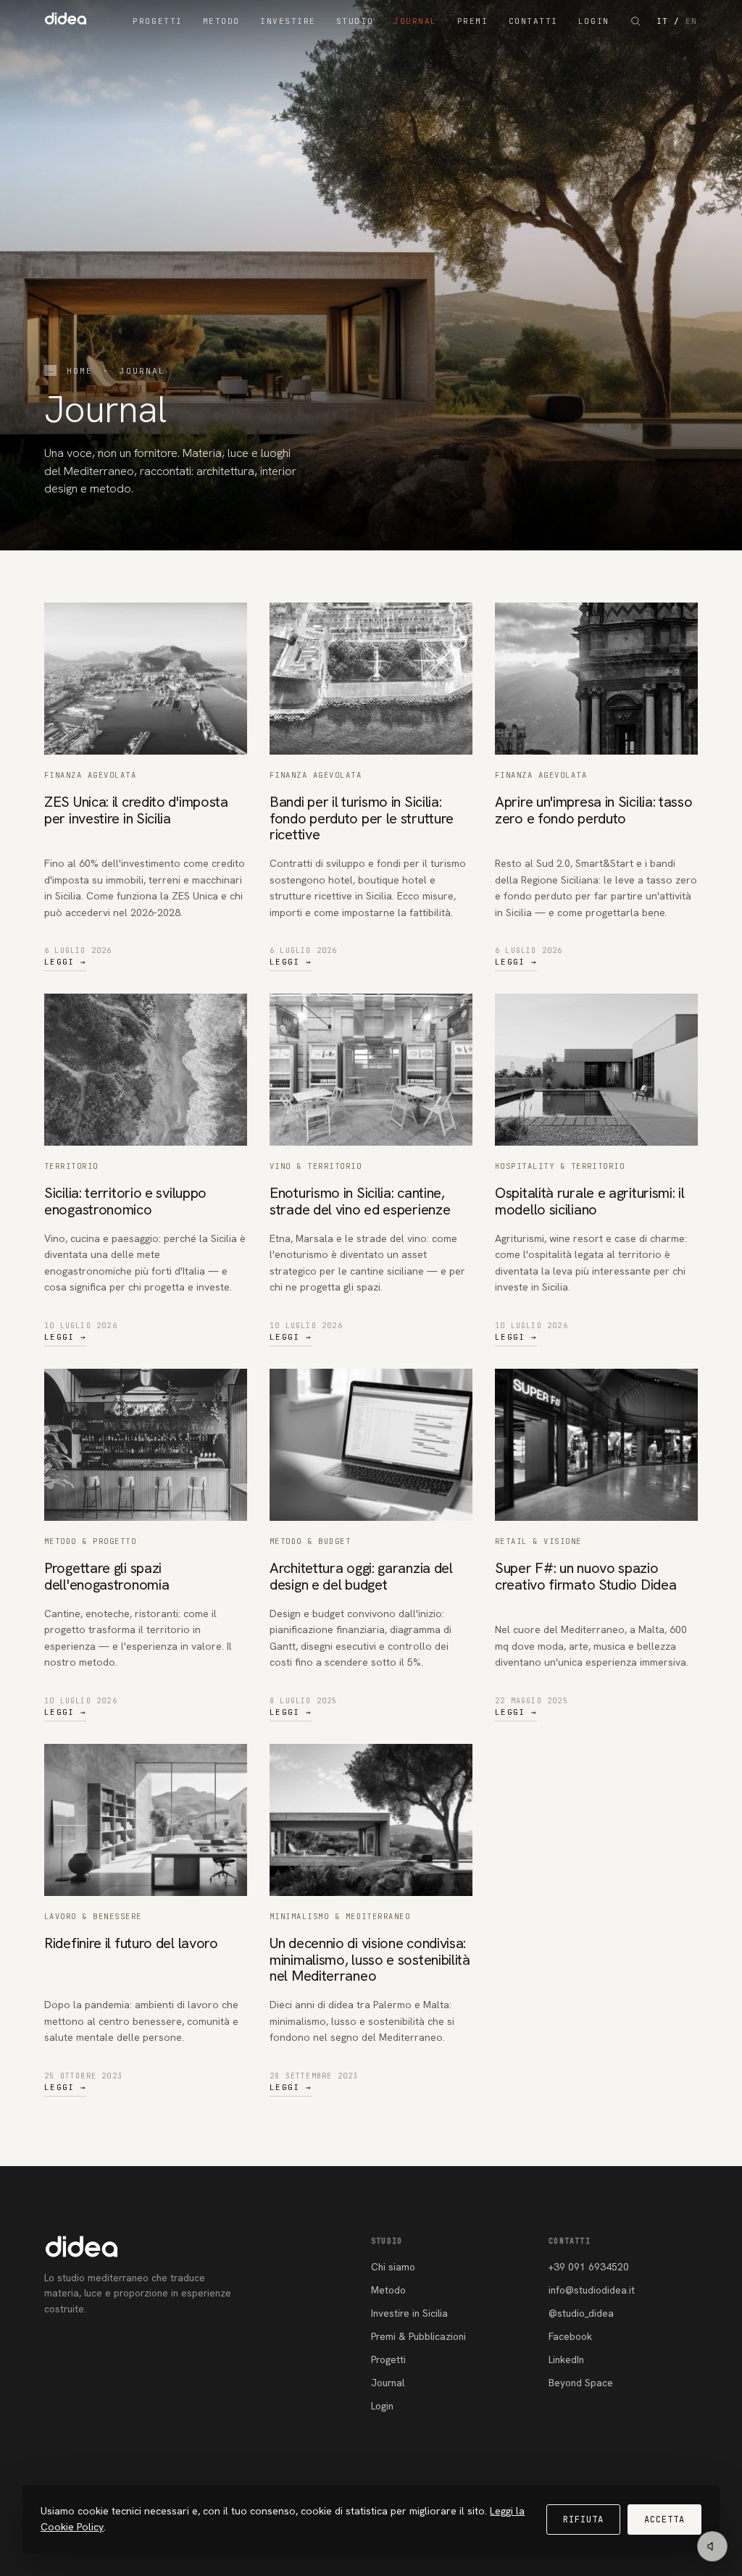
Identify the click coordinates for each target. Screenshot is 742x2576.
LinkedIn (566, 2359)
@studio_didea (581, 2313)
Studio (355, 21)
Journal (415, 21)
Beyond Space (581, 2383)
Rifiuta (583, 2520)
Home (80, 371)
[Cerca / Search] (635, 21)
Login (594, 21)
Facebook (570, 2336)
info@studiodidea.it (592, 2290)
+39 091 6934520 (589, 2267)
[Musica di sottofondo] (712, 2546)
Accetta (664, 2520)
